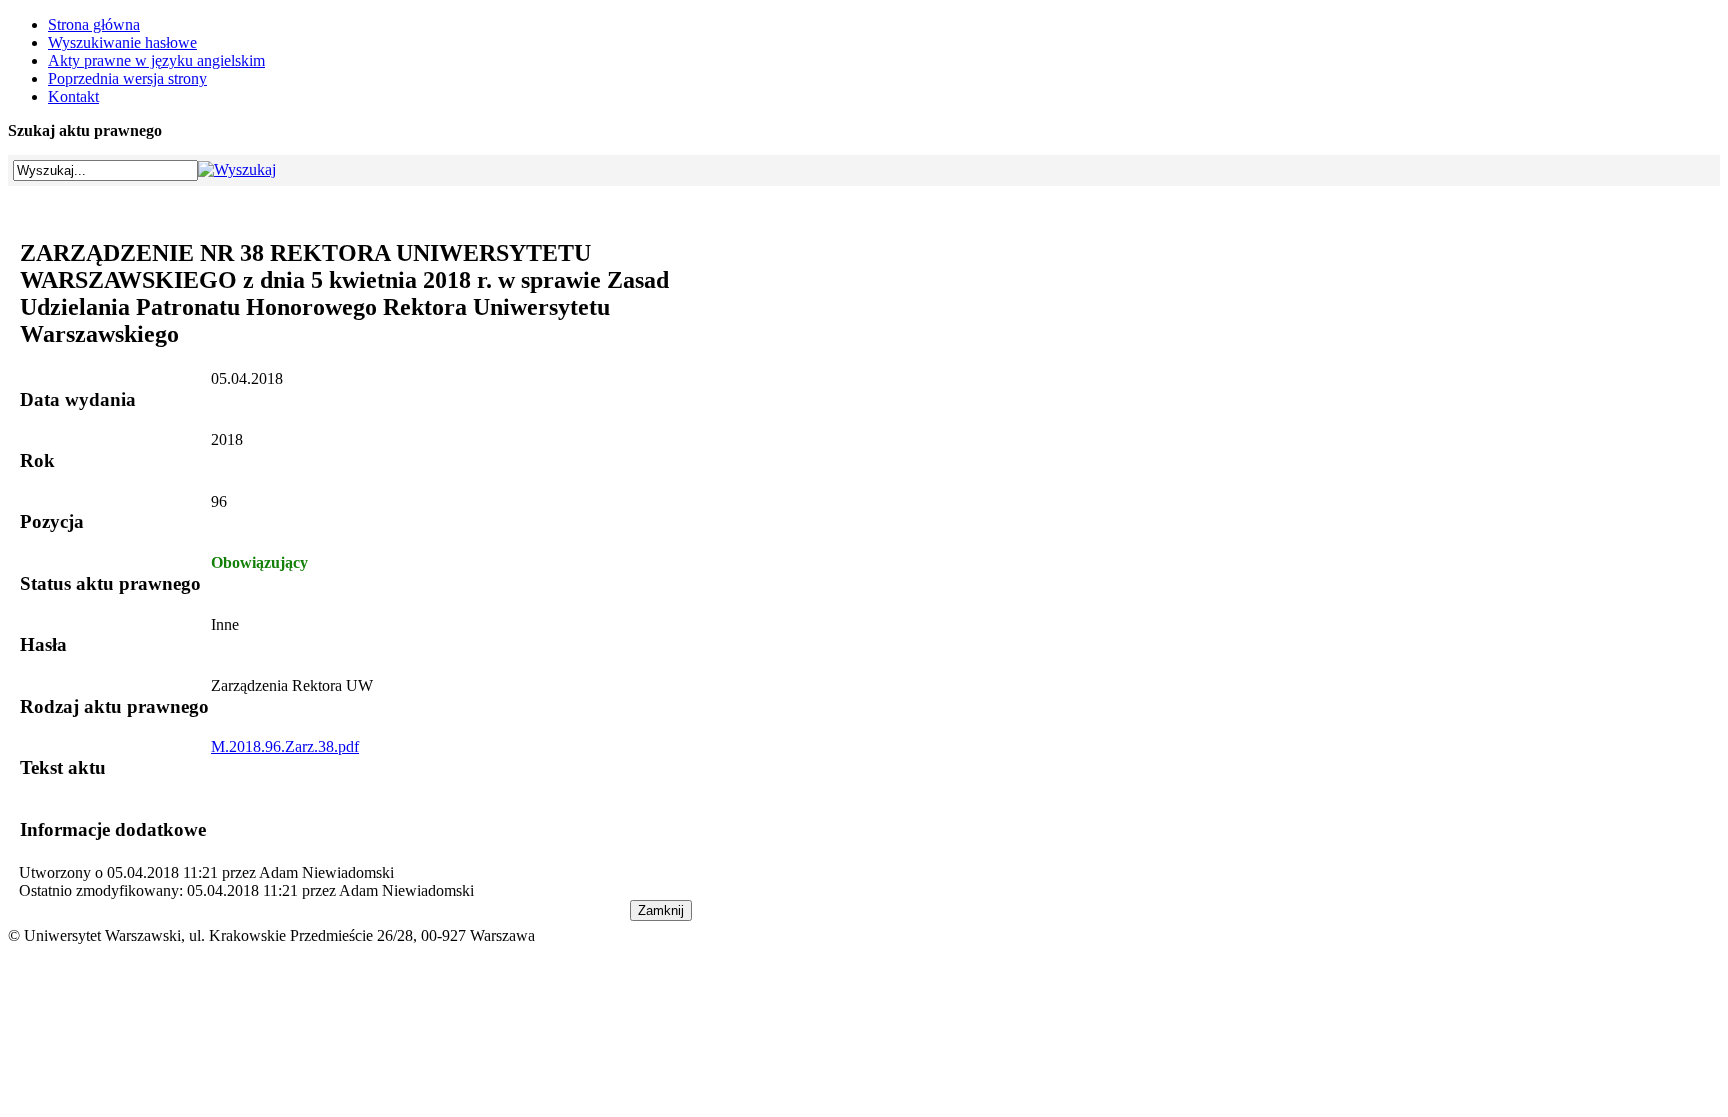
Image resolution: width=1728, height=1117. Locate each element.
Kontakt (73, 96)
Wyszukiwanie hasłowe (122, 42)
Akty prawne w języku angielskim (156, 60)
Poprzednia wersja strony (127, 78)
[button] (237, 169)
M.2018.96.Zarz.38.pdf (285, 746)
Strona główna (94, 24)
